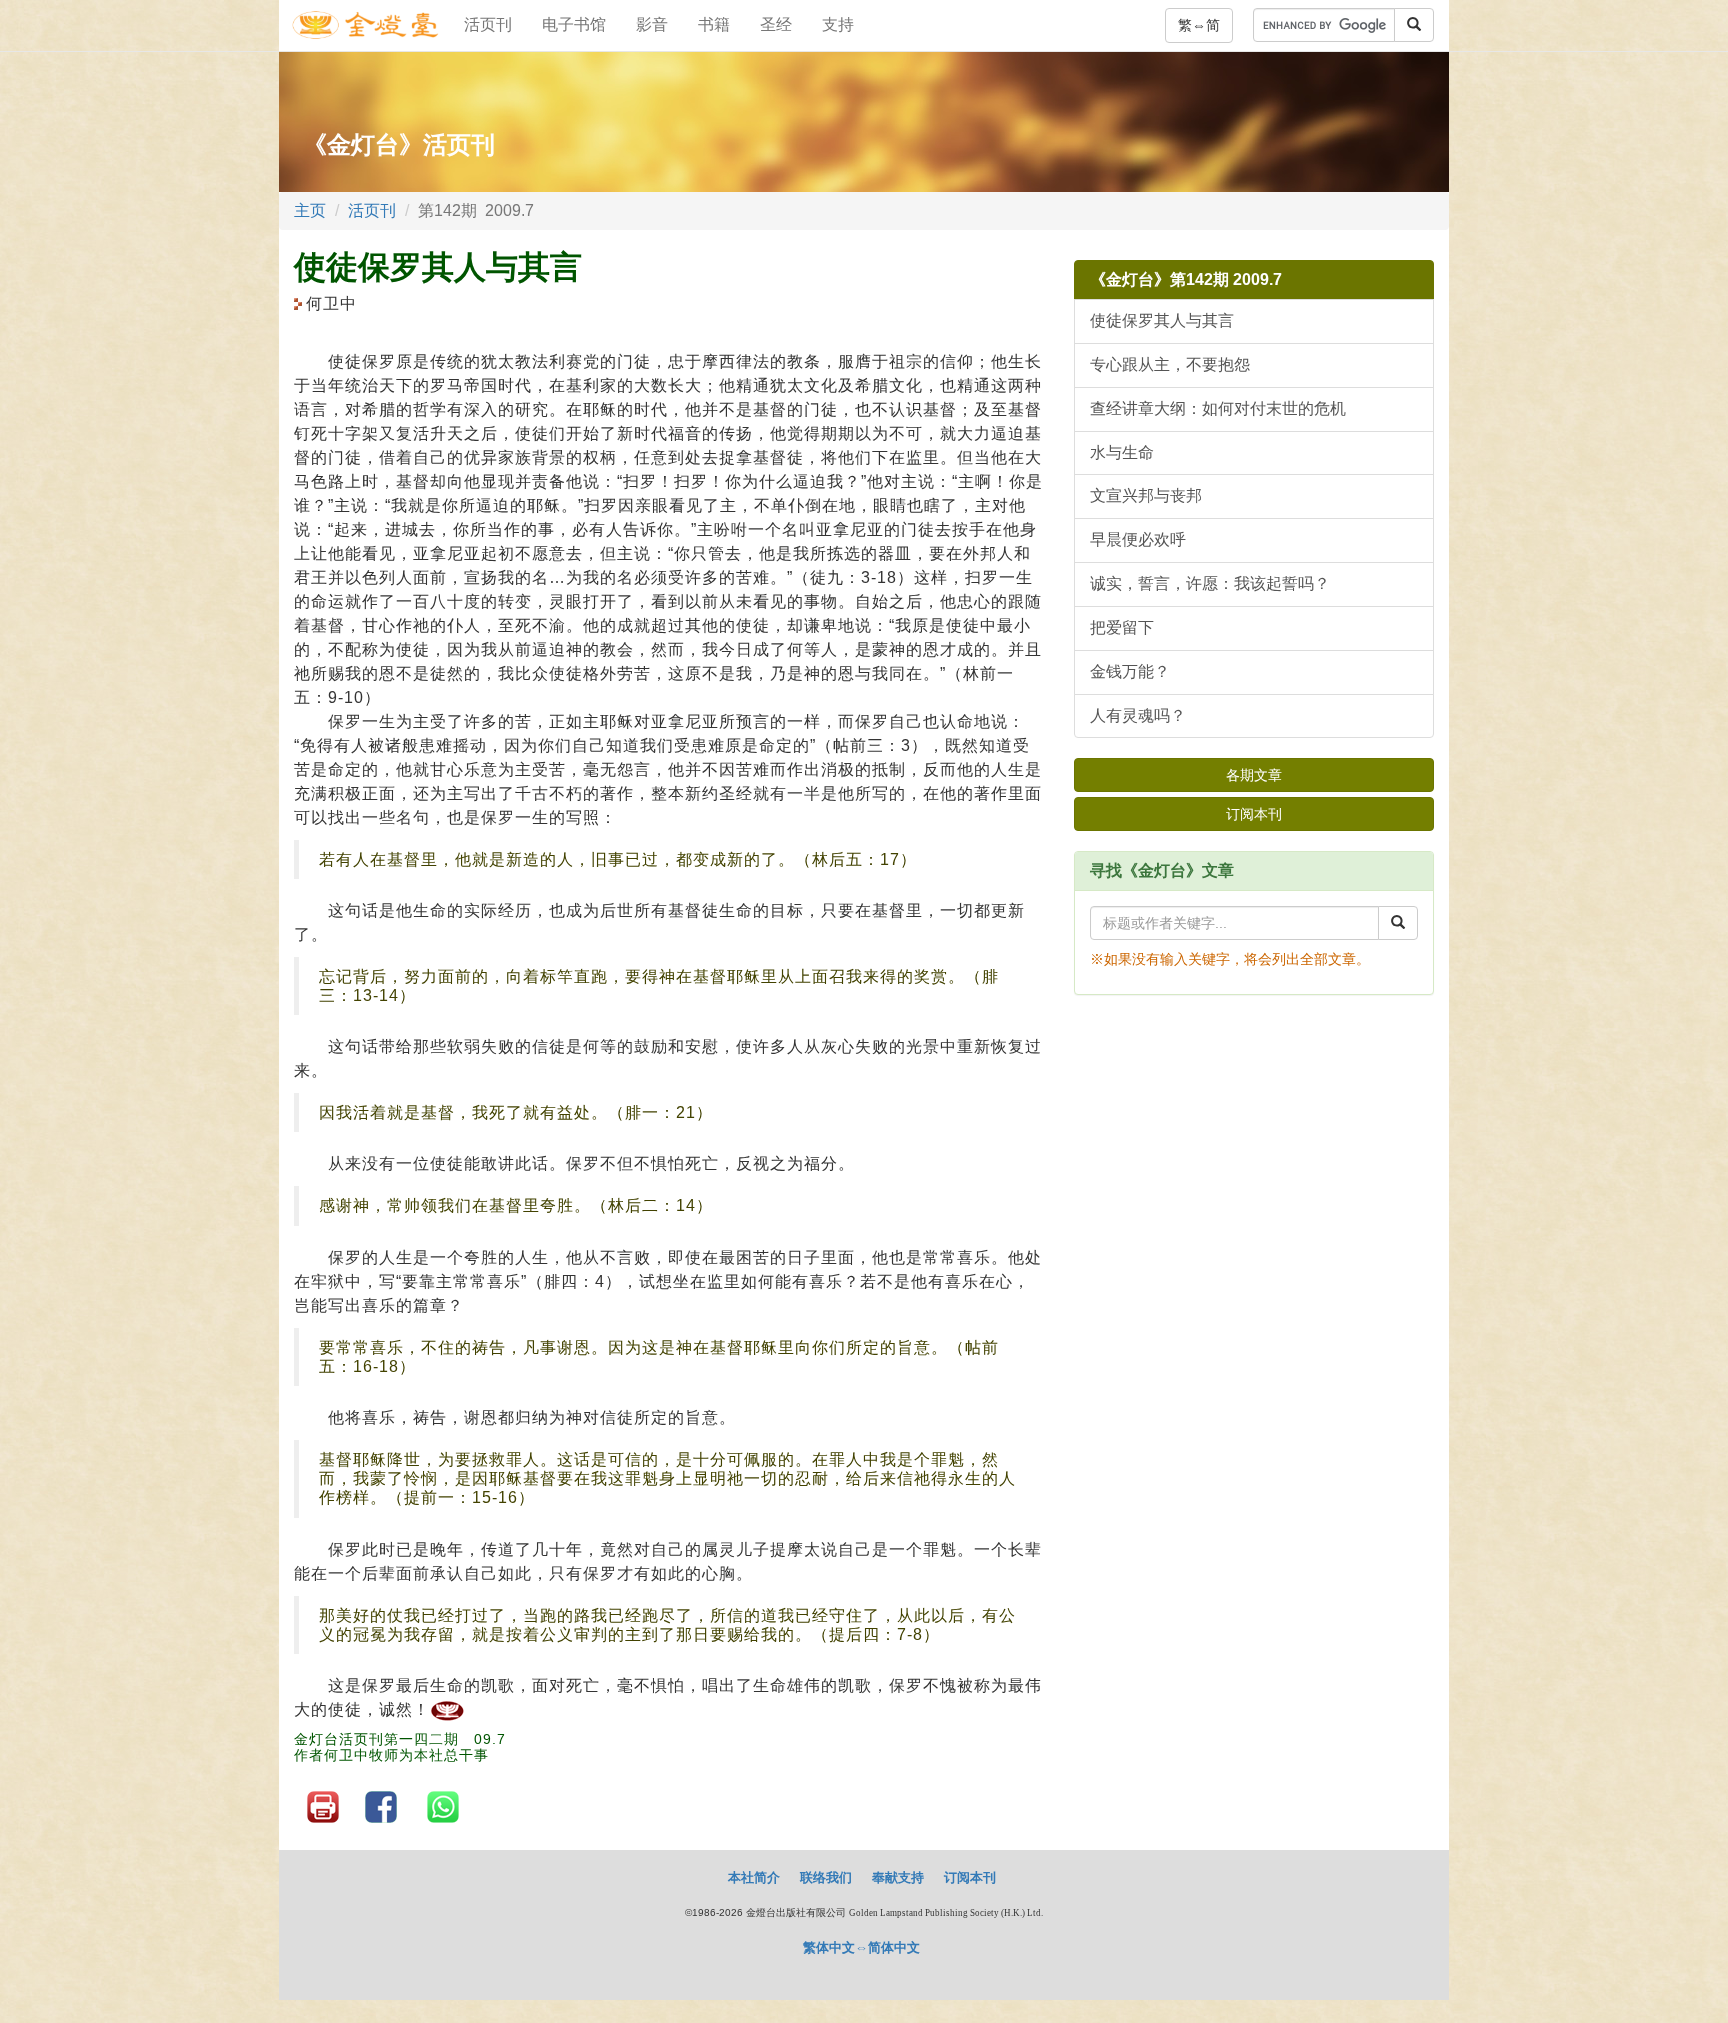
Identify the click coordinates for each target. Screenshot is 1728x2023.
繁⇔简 (1199, 25)
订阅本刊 (1254, 814)
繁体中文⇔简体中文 (861, 1947)
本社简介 (754, 1877)
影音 (652, 24)
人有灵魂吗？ (1138, 715)
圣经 (776, 24)
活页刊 (488, 24)
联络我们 (826, 1877)
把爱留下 (1122, 627)
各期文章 (1254, 775)
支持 (838, 24)
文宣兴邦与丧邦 (1146, 495)
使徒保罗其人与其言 (1162, 320)
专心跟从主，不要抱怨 (1170, 364)
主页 (310, 210)
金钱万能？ (1130, 671)
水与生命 (1122, 452)
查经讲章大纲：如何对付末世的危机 (1218, 408)
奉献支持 (898, 1877)
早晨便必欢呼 (1138, 539)
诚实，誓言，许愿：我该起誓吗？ (1210, 583)
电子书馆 (574, 24)
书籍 (714, 24)
